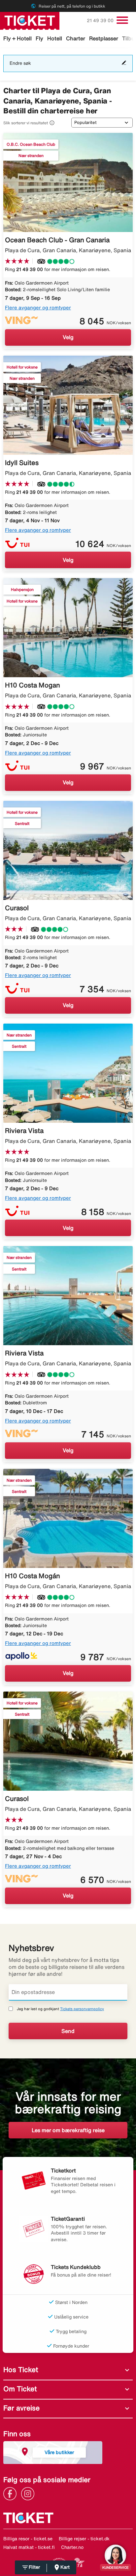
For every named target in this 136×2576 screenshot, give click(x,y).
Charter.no (72, 2547)
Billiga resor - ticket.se (28, 2539)
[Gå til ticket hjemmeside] (30, 20)
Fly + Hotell (17, 38)
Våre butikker (59, 2452)
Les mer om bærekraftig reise (68, 2130)
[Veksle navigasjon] (122, 20)
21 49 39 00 (101, 20)
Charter (76, 38)
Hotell (55, 38)
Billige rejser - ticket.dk (84, 2539)
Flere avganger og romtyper (38, 308)
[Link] (12, 2493)
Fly (39, 38)
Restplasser (104, 38)
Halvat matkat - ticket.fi (29, 2547)
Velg (68, 337)
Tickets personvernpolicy (82, 2009)
